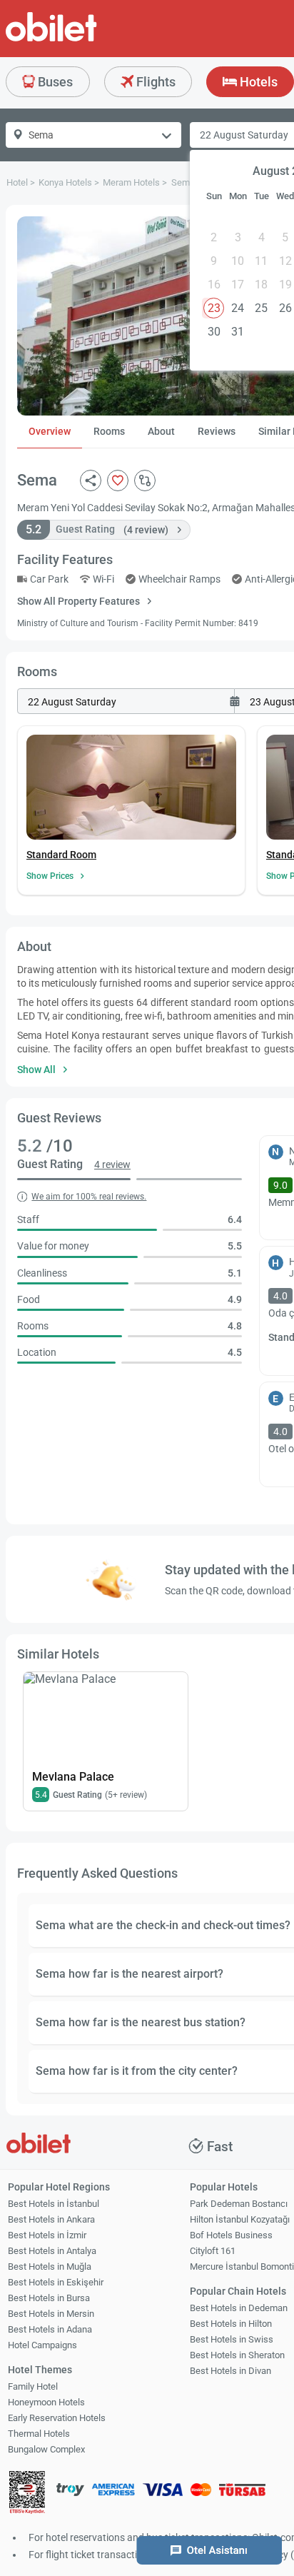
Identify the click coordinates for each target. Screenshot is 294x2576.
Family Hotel (33, 2386)
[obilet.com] (86, 40)
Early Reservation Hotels (57, 2418)
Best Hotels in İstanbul (54, 2204)
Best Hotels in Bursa (49, 2298)
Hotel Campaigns (42, 2345)
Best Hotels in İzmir (47, 2235)
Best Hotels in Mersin (51, 2314)
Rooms (109, 431)
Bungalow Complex (46, 2449)
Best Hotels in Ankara (51, 2219)
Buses (54, 82)
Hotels (257, 82)
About (161, 431)
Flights (154, 82)
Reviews (217, 431)
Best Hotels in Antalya (52, 2251)
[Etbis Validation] (27, 2494)
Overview (50, 431)
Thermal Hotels (39, 2434)
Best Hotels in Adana (50, 2329)
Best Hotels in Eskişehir (56, 2282)
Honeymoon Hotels (46, 2402)
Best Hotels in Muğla (50, 2266)
